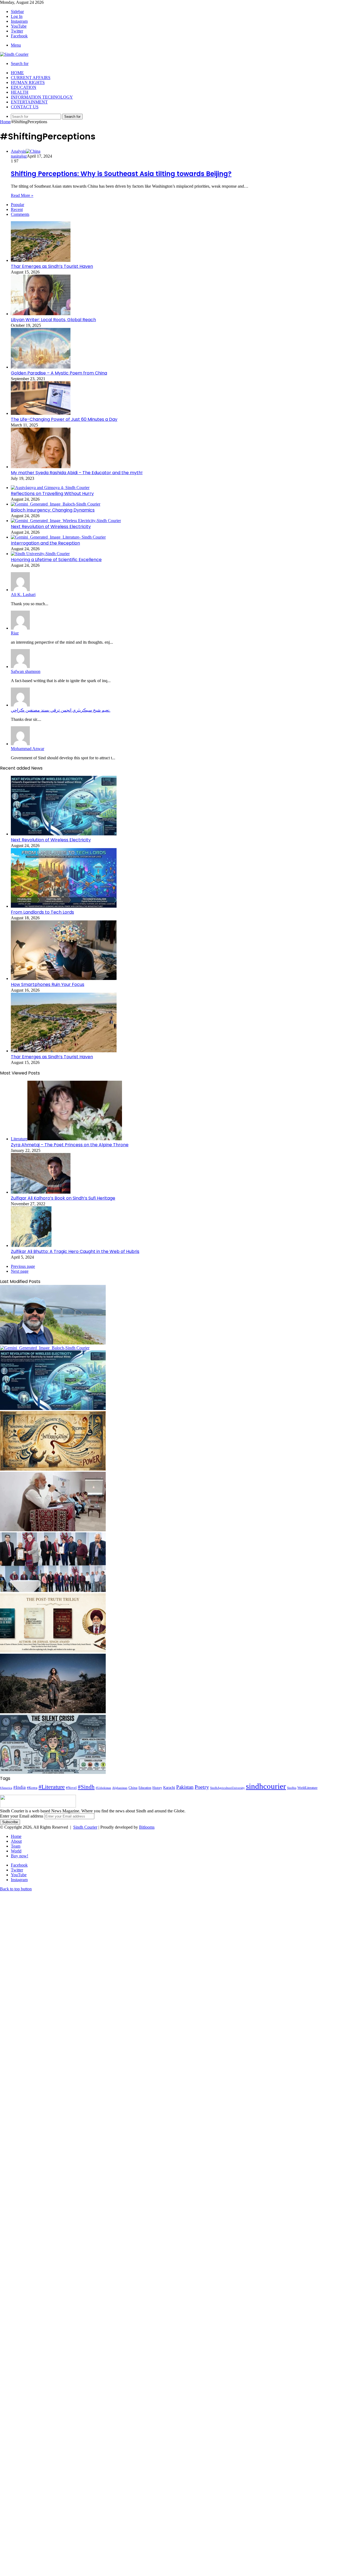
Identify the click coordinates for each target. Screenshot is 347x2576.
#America (6, 1788)
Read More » (22, 195)
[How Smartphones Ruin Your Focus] (64, 978)
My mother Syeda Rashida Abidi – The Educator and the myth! (77, 473)
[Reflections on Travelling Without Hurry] (50, 488)
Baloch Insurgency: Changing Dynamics (53, 510)
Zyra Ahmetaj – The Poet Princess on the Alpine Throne (70, 1145)
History (157, 1788)
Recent (17, 209)
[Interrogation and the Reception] (58, 537)
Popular (17, 205)
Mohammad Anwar (28, 749)
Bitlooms (147, 1827)
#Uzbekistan (103, 1788)
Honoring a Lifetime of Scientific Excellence (56, 560)
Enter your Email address (22, 1816)
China (133, 1788)
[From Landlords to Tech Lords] (64, 906)
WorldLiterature (307, 1788)
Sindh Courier (85, 1827)
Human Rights (28, 82)
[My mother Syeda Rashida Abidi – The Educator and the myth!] (41, 467)
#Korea (32, 1788)
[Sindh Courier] (14, 54)
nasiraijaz (19, 156)
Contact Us (25, 107)
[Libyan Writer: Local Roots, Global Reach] (41, 314)
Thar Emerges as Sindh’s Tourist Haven (52, 266)
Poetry (202, 1787)
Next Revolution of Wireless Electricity (51, 527)
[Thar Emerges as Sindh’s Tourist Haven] (41, 260)
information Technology (42, 97)
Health (20, 92)
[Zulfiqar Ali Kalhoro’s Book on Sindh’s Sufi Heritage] (41, 1192)
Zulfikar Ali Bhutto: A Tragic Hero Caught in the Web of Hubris (75, 1251)
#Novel (71, 1788)
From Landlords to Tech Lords (42, 912)
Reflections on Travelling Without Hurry (52, 494)
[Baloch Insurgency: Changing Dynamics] (56, 504)
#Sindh (86, 1787)
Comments (20, 214)
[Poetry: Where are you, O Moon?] (53, 1712)
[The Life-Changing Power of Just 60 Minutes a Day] (41, 413)
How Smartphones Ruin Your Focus (48, 984)
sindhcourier (266, 1786)
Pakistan (185, 1787)
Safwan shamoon (26, 671)
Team (16, 1846)
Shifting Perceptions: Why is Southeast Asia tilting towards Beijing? (121, 174)
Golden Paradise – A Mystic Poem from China (59, 373)
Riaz (15, 633)
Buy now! (20, 1856)
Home (17, 73)
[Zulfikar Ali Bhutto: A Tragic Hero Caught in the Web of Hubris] (31, 1245)
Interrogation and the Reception (45, 543)
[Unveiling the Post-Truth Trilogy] (53, 1651)
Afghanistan (120, 1788)
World (16, 1851)
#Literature (52, 1787)
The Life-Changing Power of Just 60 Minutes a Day (64, 419)
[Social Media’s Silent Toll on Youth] (53, 1772)
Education (24, 87)
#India (20, 1787)
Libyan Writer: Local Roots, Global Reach (53, 320)
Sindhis (292, 1788)
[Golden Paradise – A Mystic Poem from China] (41, 367)
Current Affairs (31, 78)
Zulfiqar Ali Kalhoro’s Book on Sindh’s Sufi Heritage (63, 1198)
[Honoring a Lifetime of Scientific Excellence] (40, 554)
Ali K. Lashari (23, 595)
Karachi (169, 1788)
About (16, 1841)
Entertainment (29, 102)
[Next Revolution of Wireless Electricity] (66, 521)
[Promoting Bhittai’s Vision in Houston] (53, 1590)
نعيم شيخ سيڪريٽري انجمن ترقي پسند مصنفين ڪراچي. (61, 710)
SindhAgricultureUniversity (227, 1788)
